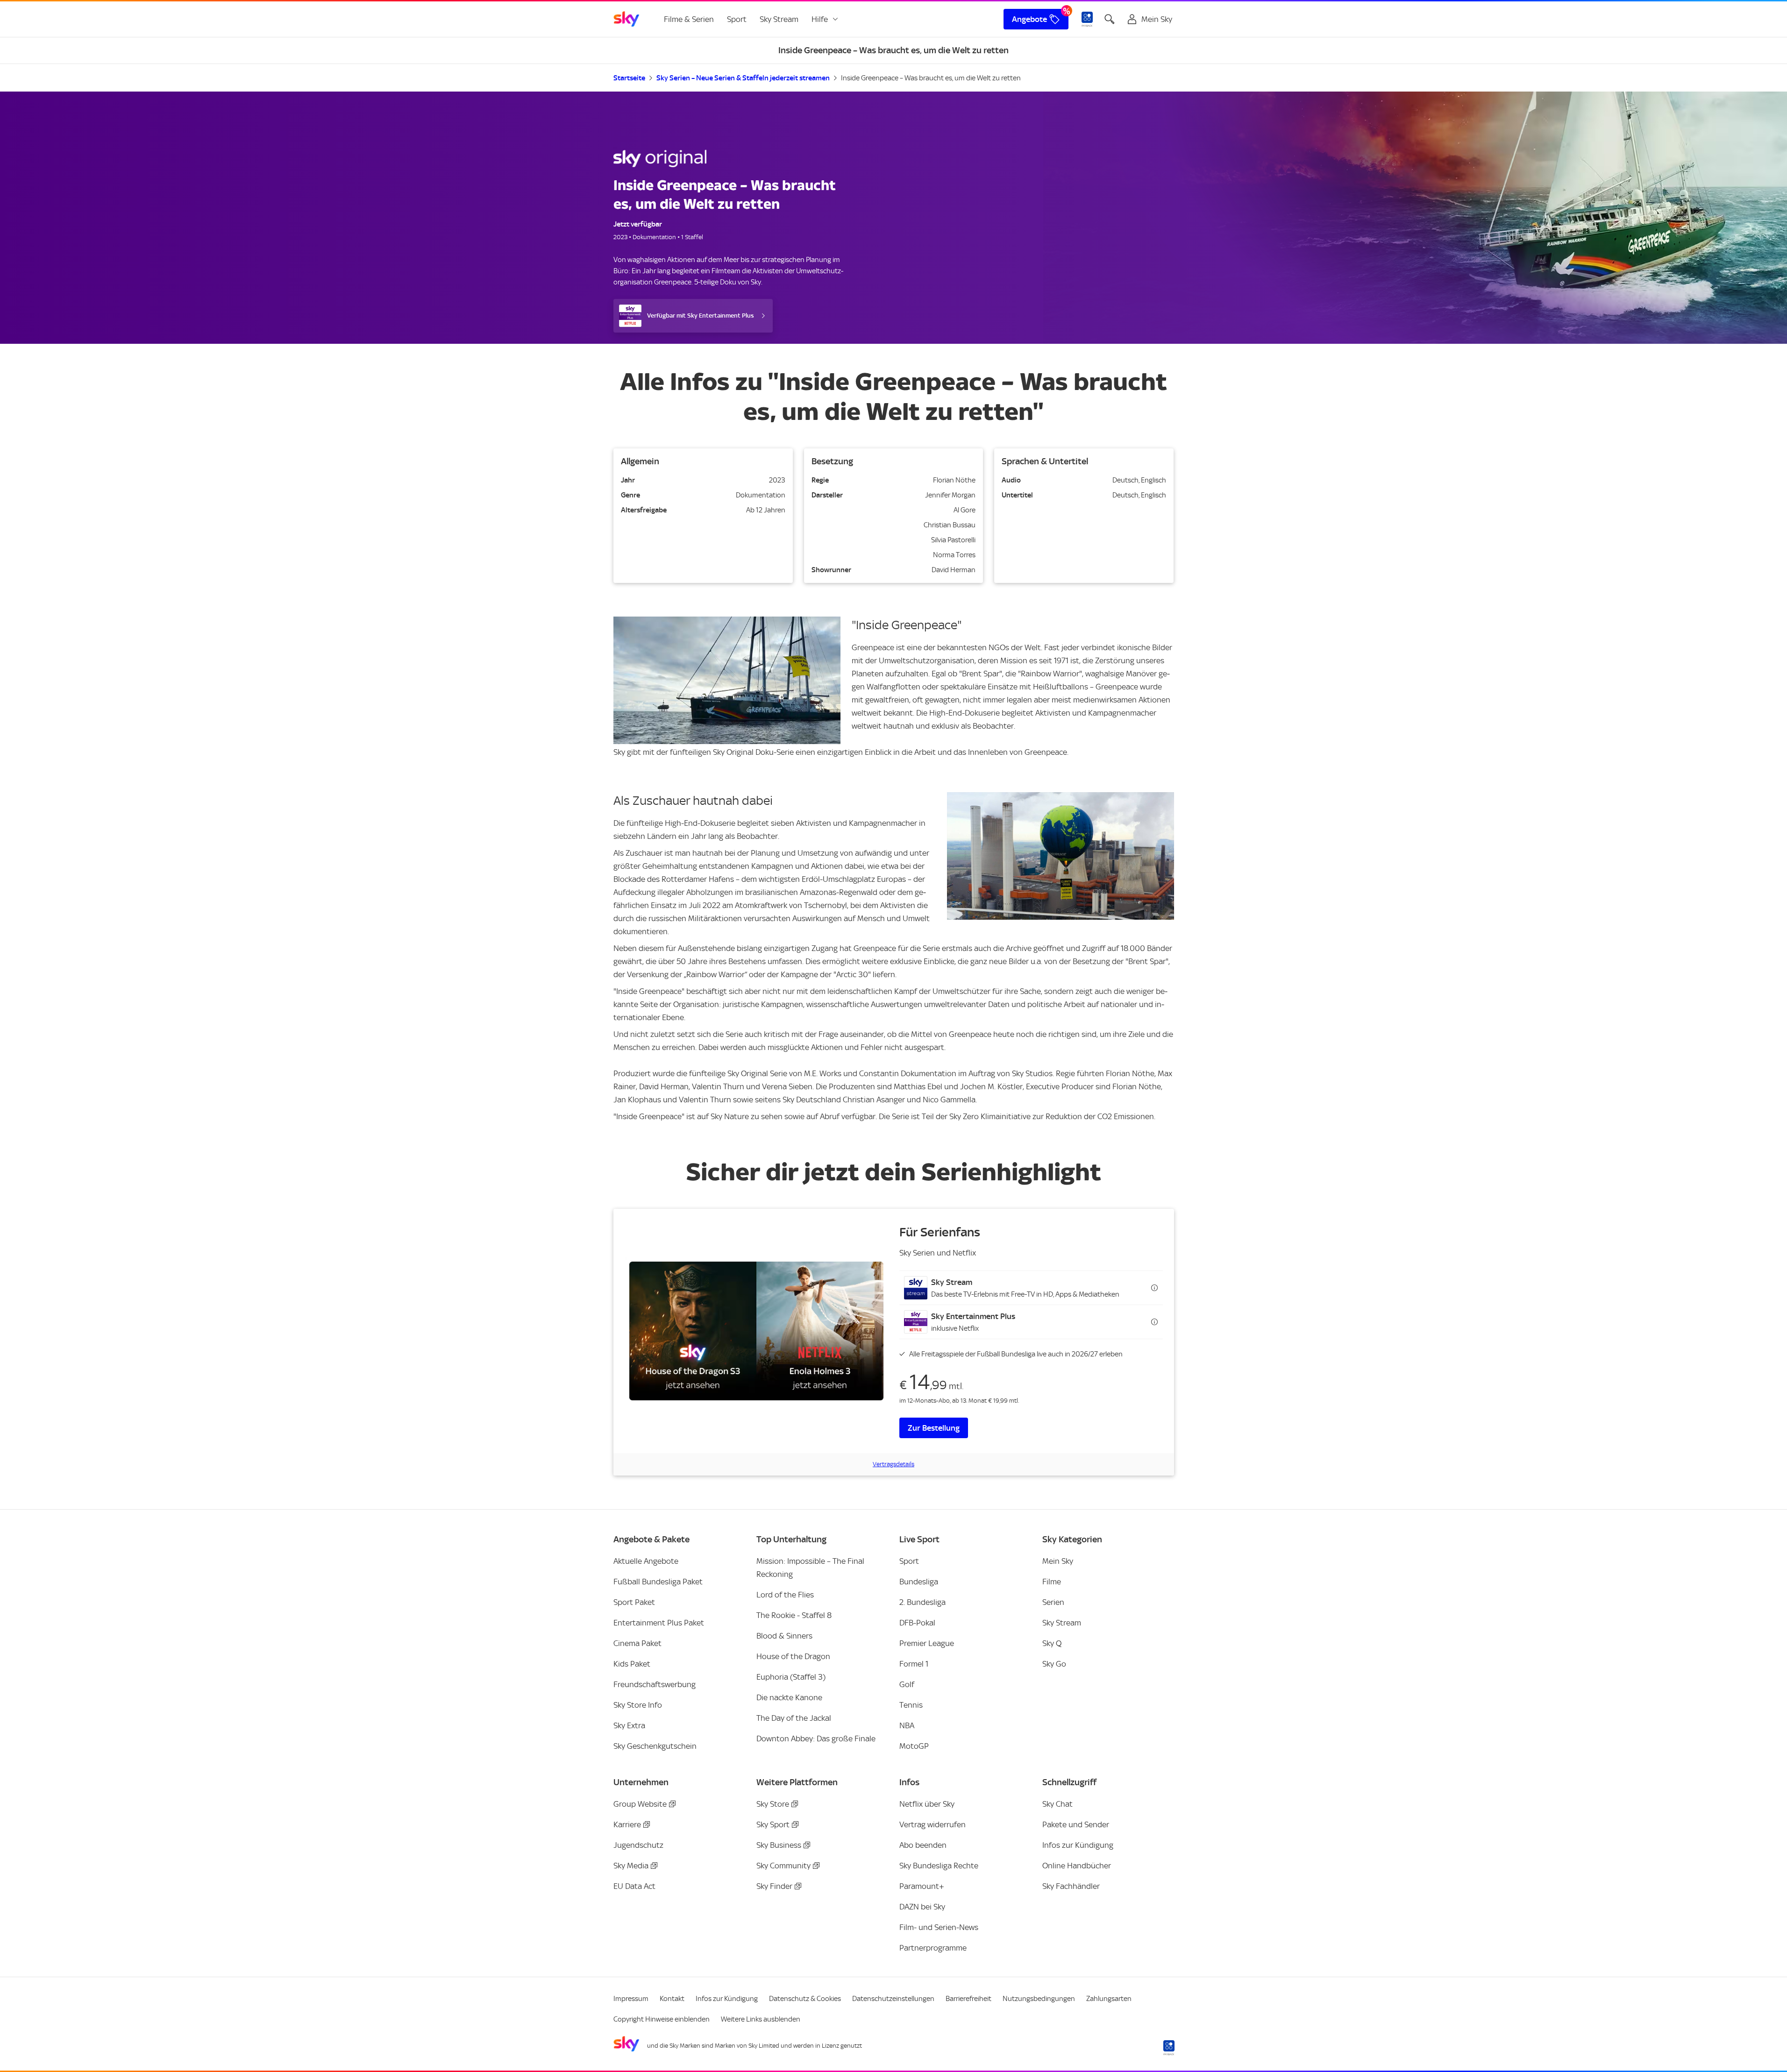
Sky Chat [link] (1057, 1804)
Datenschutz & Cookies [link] (805, 1999)
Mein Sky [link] (1058, 1561)
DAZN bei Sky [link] (922, 1907)
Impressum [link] (631, 1999)
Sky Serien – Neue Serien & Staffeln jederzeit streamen (743, 78)
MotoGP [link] (914, 1746)
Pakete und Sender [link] (1076, 1824)
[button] (1031, 1288)
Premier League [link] (927, 1643)
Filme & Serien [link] (689, 19)
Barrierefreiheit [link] (968, 1999)
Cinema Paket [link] (637, 1643)
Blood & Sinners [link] (784, 1636)
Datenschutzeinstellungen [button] (893, 1999)
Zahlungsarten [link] (1109, 1999)
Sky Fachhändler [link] (1071, 1886)
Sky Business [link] (779, 1845)
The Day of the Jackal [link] (794, 1718)
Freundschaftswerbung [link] (655, 1684)
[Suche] (1110, 19)
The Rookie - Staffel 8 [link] (794, 1615)
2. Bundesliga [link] (922, 1602)
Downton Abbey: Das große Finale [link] (816, 1738)
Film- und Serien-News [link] (939, 1927)
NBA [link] (907, 1725)
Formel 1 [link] (914, 1664)
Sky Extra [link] (629, 1725)
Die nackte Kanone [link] (789, 1697)
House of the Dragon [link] (793, 1656)
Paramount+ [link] (922, 1886)
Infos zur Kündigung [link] (1078, 1845)
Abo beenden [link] (923, 1845)
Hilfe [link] (820, 19)
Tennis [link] (911, 1705)
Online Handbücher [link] (1077, 1866)
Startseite (629, 78)
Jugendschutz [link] (638, 1845)
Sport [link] (737, 19)
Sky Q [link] (1052, 1643)
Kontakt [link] (672, 1999)
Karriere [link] (627, 1824)
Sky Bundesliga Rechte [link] (939, 1866)
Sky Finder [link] (774, 1886)
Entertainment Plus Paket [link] (659, 1623)
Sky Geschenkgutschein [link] (655, 1746)
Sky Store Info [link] (638, 1705)
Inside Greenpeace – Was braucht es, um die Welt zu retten (931, 78)
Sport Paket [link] (634, 1602)
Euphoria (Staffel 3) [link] (791, 1677)
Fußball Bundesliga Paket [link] (658, 1582)
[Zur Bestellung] (756, 1331)
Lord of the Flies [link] (785, 1595)
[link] (627, 19)
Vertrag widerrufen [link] (933, 1824)
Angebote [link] (1029, 19)
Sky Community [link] (783, 1866)
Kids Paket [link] (632, 1664)
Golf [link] (907, 1684)
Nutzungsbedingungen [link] (1039, 1999)
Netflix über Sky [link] (927, 1804)
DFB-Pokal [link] (917, 1623)
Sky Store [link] (773, 1804)
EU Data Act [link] (634, 1886)
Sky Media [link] (631, 1866)
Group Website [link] (640, 1804)
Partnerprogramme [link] (933, 1948)
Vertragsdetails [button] (893, 1464)
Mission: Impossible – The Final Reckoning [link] (810, 1568)
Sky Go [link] (1054, 1664)
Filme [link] (1052, 1582)
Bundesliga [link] (919, 1582)
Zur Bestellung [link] (934, 1428)
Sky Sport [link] (773, 1824)
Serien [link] (1053, 1602)
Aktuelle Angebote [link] (646, 1561)
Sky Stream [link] (779, 19)
